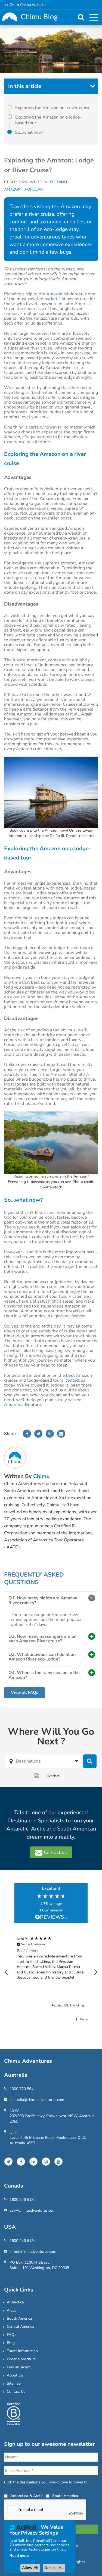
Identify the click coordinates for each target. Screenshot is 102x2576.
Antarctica (15, 2302)
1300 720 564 (21, 2089)
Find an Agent (19, 2367)
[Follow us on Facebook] (21, 2162)
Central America (20, 2327)
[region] (51, 1972)
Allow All (30, 2568)
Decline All (54, 2568)
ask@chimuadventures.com (33, 2210)
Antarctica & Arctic (27, 2496)
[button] (7, 1972)
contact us (75, 1380)
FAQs (12, 2335)
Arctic (12, 2310)
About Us (15, 2375)
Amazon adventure (23, 1405)
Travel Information (22, 2351)
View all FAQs (24, 1692)
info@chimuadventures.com (33, 2252)
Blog (11, 2343)
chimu (41, 1476)
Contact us (55, 1852)
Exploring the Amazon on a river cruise (53, 108)
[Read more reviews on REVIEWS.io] (51, 1918)
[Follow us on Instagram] (46, 2162)
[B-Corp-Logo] (14, 2413)
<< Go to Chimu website (25, 5)
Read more (19, 2556)
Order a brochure (21, 2359)
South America (19, 2318)
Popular (34, 189)
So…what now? (30, 132)
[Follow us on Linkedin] (33, 2162)
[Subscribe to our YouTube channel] (58, 2162)
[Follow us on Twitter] (8, 2162)
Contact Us (16, 2392)
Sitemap (14, 2383)
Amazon (12, 189)
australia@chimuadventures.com (37, 2100)
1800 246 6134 (23, 2200)
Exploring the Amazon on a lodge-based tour (49, 120)
